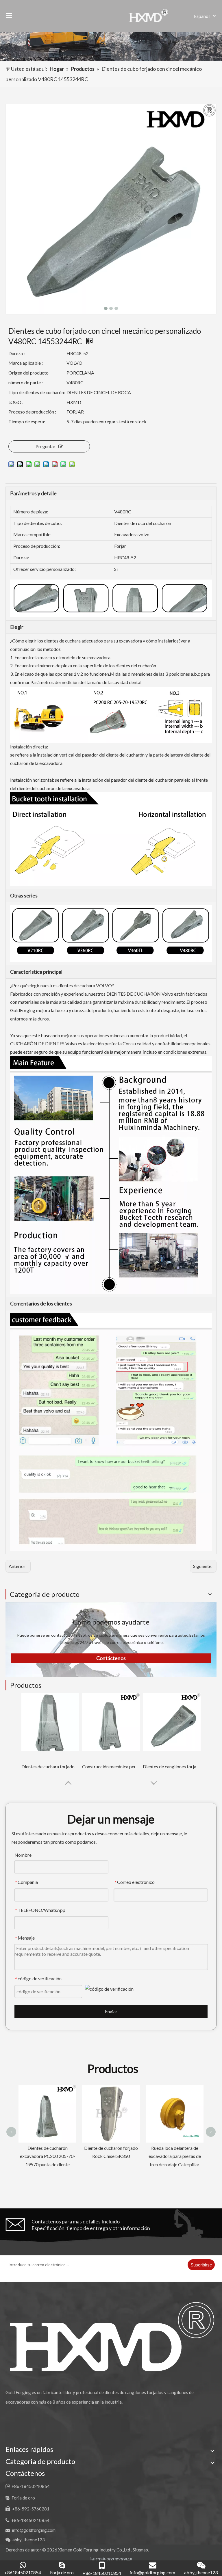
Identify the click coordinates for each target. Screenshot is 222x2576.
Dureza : (17, 353)
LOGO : (16, 402)
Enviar (111, 2011)
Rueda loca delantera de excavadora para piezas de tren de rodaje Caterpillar (111, 2156)
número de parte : (26, 382)
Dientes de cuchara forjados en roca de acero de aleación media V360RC (50, 1766)
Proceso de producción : (32, 412)
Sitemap (140, 2550)
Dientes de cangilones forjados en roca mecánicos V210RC (172, 1766)
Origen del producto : (29, 373)
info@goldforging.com (34, 2530)
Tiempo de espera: (27, 421)
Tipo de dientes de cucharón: (37, 392)
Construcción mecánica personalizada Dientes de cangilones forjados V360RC (111, 1766)
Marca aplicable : (26, 363)
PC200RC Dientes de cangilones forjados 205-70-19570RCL (175, 2156)
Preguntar (46, 446)
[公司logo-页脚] (111, 2336)
